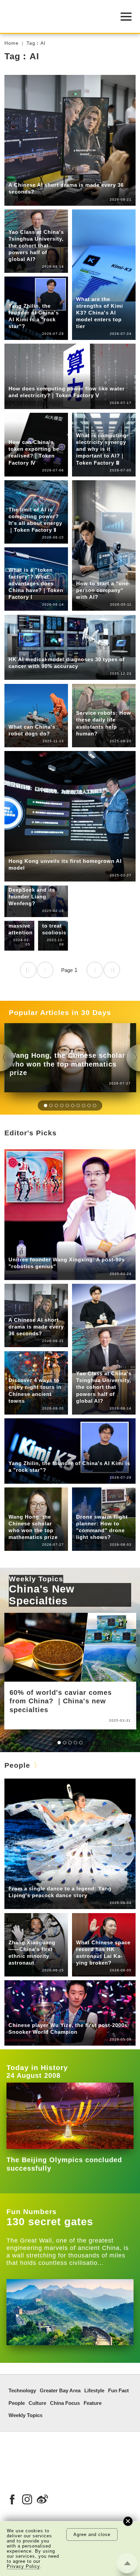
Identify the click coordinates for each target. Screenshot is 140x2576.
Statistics (50, 176)
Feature (93, 2403)
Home (12, 43)
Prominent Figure (30, 297)
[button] (46, 1106)
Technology (22, 217)
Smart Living (24, 222)
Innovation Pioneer (57, 1250)
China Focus (92, 1502)
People (17, 291)
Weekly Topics (36, 1579)
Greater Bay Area (30, 650)
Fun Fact (20, 176)
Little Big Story (51, 1879)
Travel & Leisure (29, 1371)
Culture (37, 2403)
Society (85, 1507)
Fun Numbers (32, 2212)
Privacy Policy (23, 2566)
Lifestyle (19, 1366)
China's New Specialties (42, 1595)
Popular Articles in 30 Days (60, 1012)
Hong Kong (73, 650)
